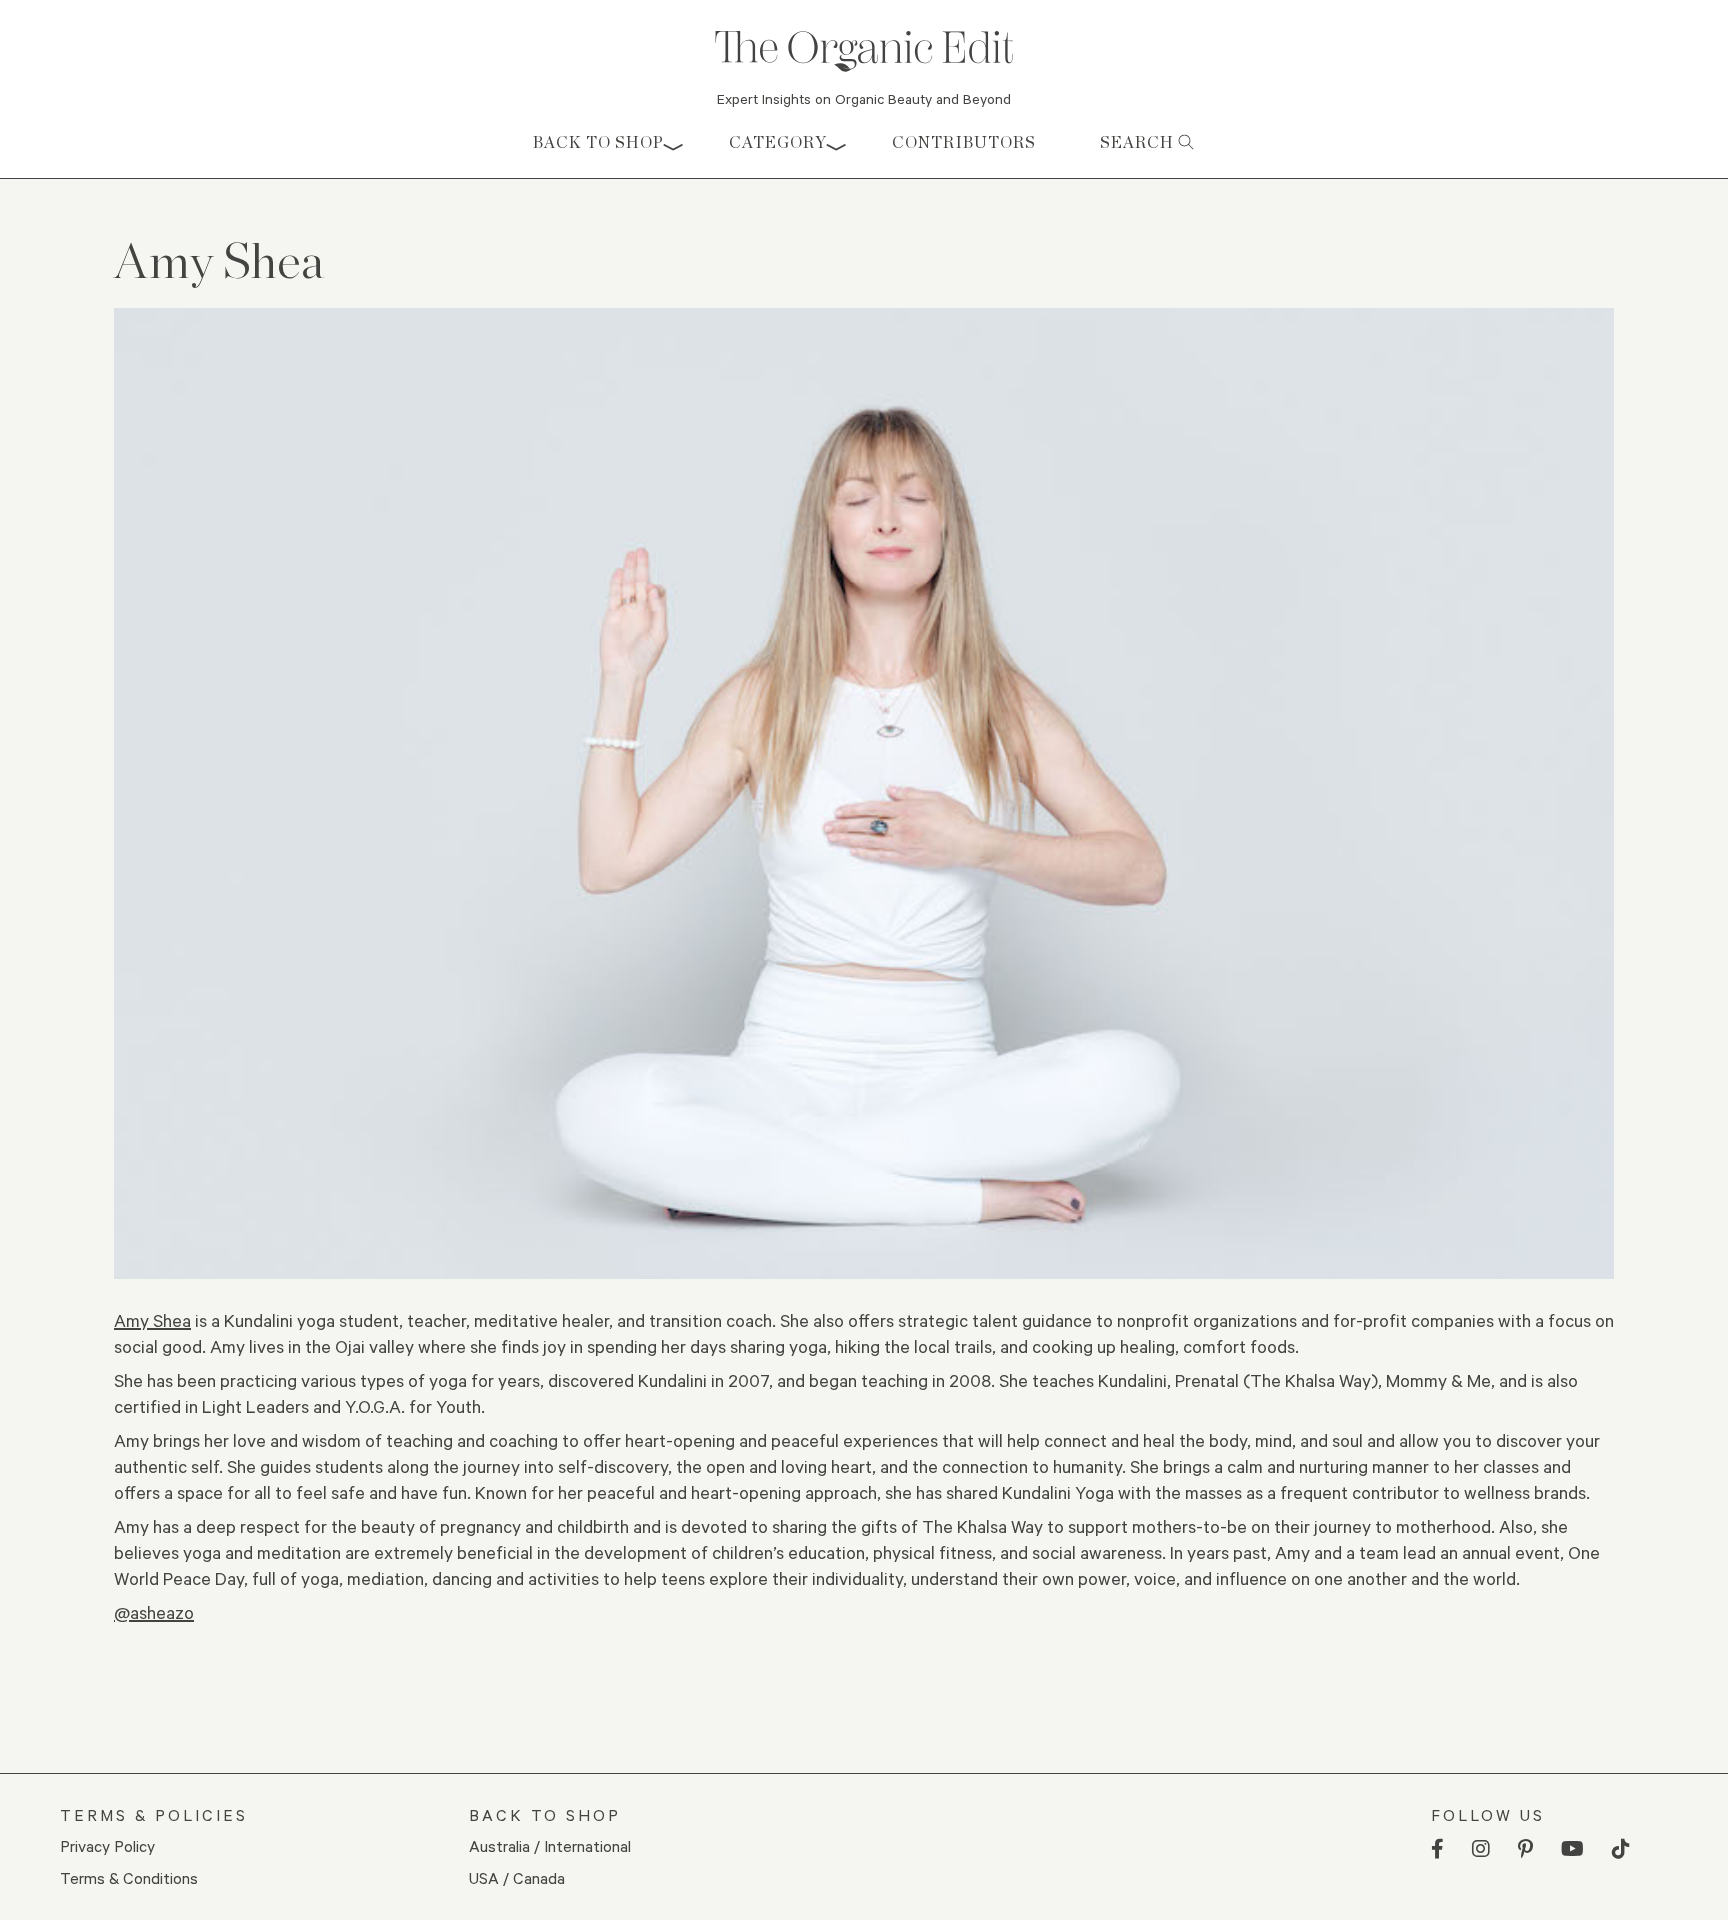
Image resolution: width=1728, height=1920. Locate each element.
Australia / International (550, 1845)
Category (778, 142)
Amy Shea (152, 1320)
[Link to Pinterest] (1525, 1849)
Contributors (964, 142)
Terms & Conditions (129, 1877)
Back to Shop (598, 142)
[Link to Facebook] (1437, 1849)
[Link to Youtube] (1572, 1849)
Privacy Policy (107, 1845)
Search (1139, 142)
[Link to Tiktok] (1621, 1849)
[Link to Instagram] (1481, 1849)
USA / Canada (517, 1877)
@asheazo (154, 1612)
